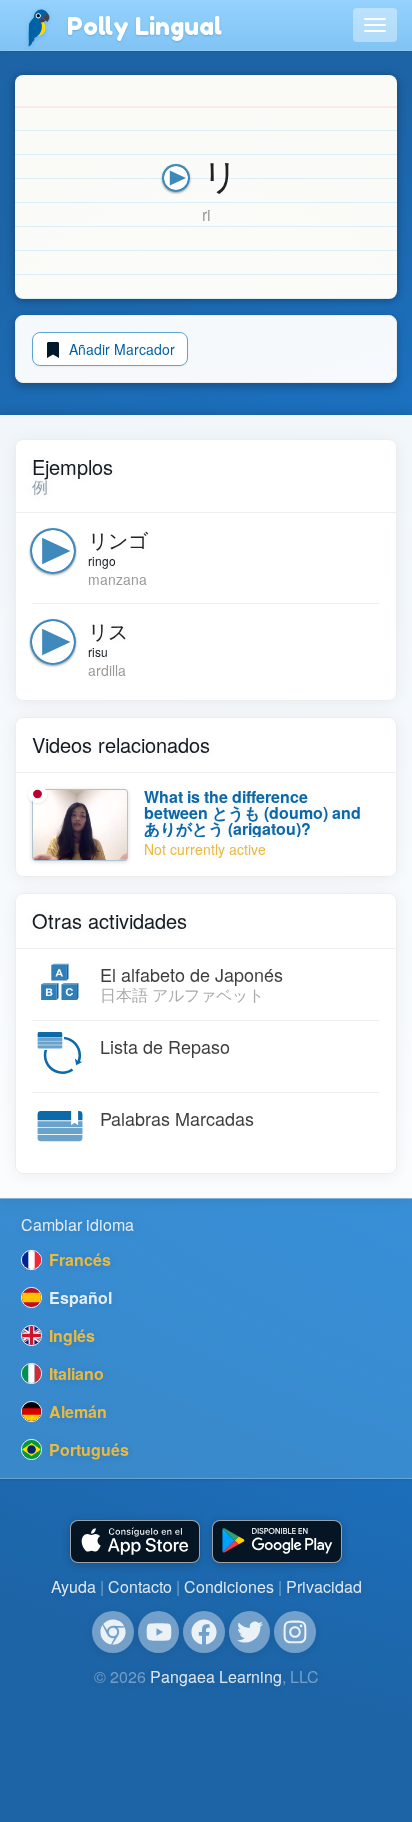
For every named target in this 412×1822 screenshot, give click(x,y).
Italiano (74, 1373)
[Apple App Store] (135, 1541)
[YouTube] (159, 1632)
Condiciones (229, 1586)
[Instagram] (295, 1632)
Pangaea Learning (216, 1676)
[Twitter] (250, 1632)
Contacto (140, 1586)
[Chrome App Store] (113, 1632)
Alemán (76, 1411)
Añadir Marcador (120, 349)
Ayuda (73, 1586)
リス (108, 630)
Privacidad (324, 1586)
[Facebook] (204, 1632)
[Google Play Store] (277, 1541)
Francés (78, 1259)
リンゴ (118, 539)
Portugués (87, 1449)
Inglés (70, 1335)
